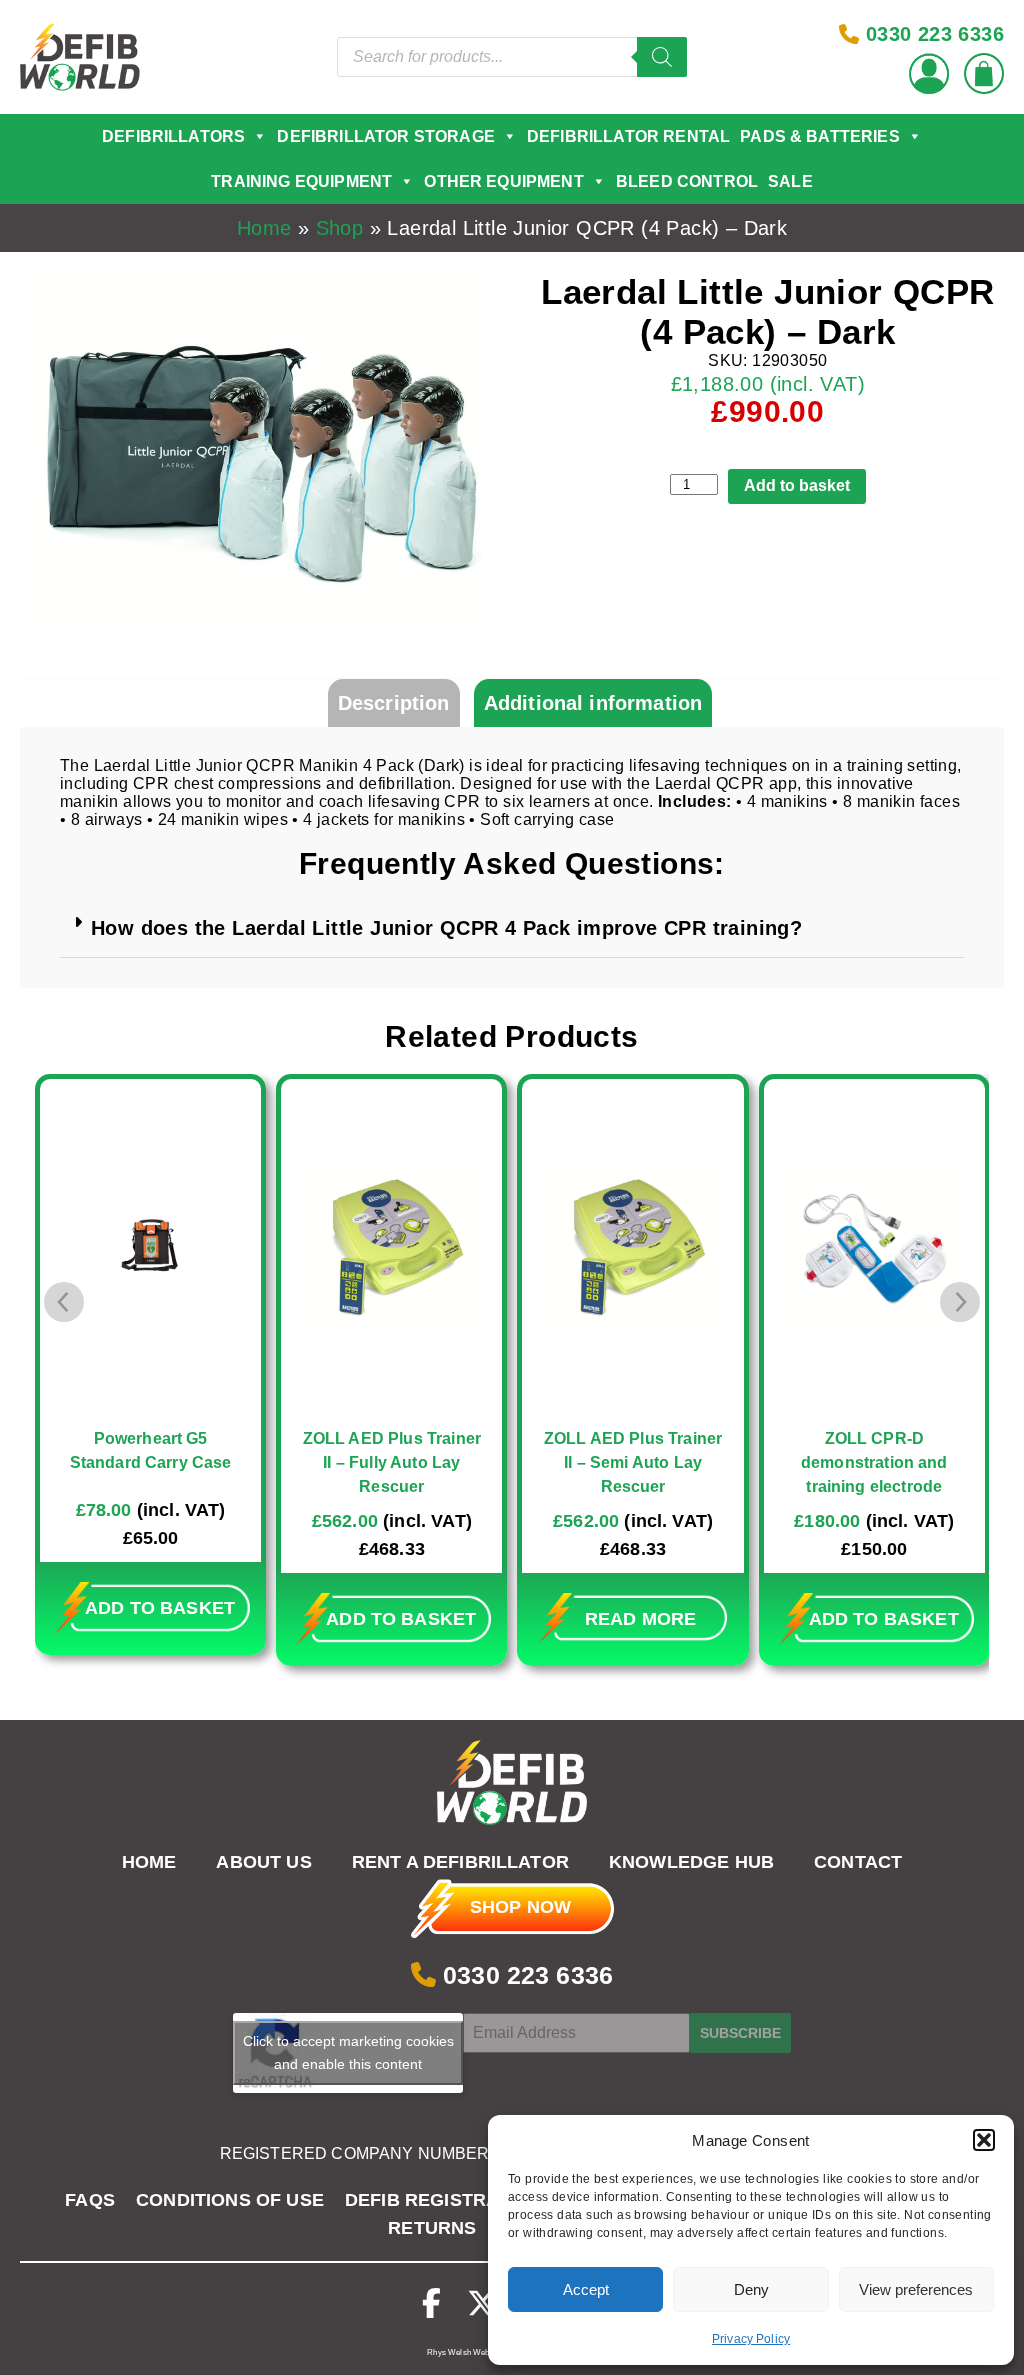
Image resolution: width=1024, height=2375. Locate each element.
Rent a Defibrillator (460, 1863)
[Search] (662, 57)
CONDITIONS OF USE (230, 2200)
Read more (399, 1619)
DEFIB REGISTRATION (443, 2200)
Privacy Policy (751, 2339)
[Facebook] (431, 2303)
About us (263, 1863)
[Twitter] (482, 2303)
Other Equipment (503, 181)
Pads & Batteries (820, 136)
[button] (984, 2140)
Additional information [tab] (593, 703)
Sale (790, 181)
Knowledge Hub (691, 1863)
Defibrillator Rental (628, 136)
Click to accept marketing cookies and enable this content (348, 2052)
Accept (586, 2289)
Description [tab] (394, 703)
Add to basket (797, 485)
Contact (858, 1863)
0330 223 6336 (524, 1975)
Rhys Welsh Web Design (471, 2352)
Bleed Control (687, 181)
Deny (751, 2289)
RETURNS (432, 2228)
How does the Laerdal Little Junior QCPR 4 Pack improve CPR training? (446, 928)
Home (264, 228)
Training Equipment (301, 181)
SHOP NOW (520, 1907)
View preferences (916, 2289)
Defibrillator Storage (385, 136)
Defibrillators (173, 136)
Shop (340, 228)
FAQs (90, 2200)
